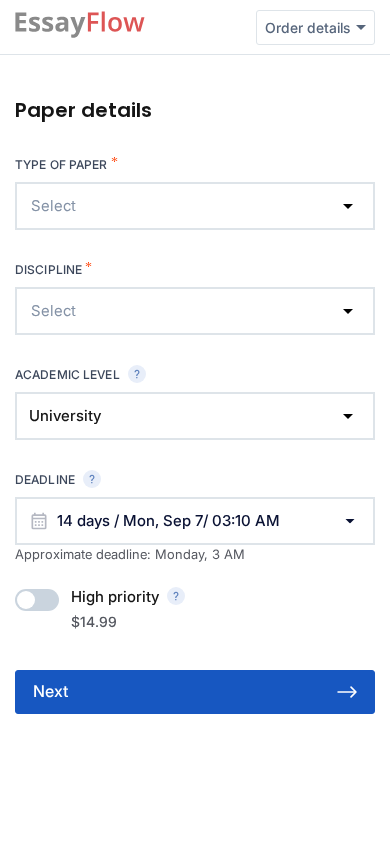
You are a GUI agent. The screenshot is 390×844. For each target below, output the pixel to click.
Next (50, 691)
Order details (307, 27)
